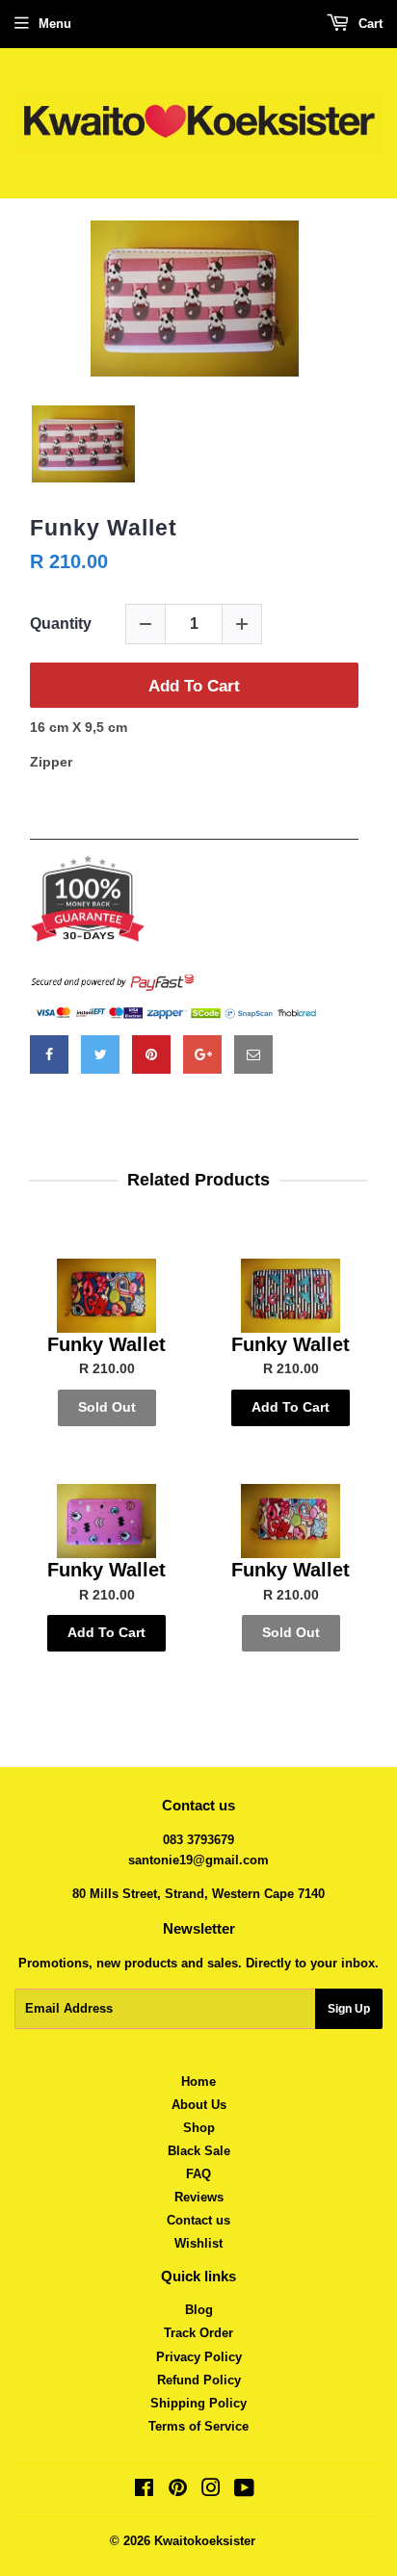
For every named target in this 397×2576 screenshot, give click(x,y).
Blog (199, 2310)
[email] (253, 1054)
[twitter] (100, 1054)
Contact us (198, 2220)
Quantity (61, 624)
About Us (199, 2105)
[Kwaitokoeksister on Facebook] (144, 2491)
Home (198, 2082)
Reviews (199, 2197)
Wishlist (198, 2243)
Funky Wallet (104, 528)
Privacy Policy (199, 2357)
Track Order (198, 2333)
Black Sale (199, 2151)
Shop (199, 2128)
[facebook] (49, 1054)
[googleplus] (202, 1054)
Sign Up (349, 2009)
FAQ (198, 2174)
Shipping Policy (198, 2403)
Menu (55, 24)
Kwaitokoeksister (205, 2541)
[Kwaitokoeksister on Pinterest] (178, 2491)
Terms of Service (198, 2426)
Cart (369, 24)
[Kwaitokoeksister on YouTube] (244, 2491)
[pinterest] (151, 1054)
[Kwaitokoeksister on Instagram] (211, 2491)
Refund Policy (199, 2380)
